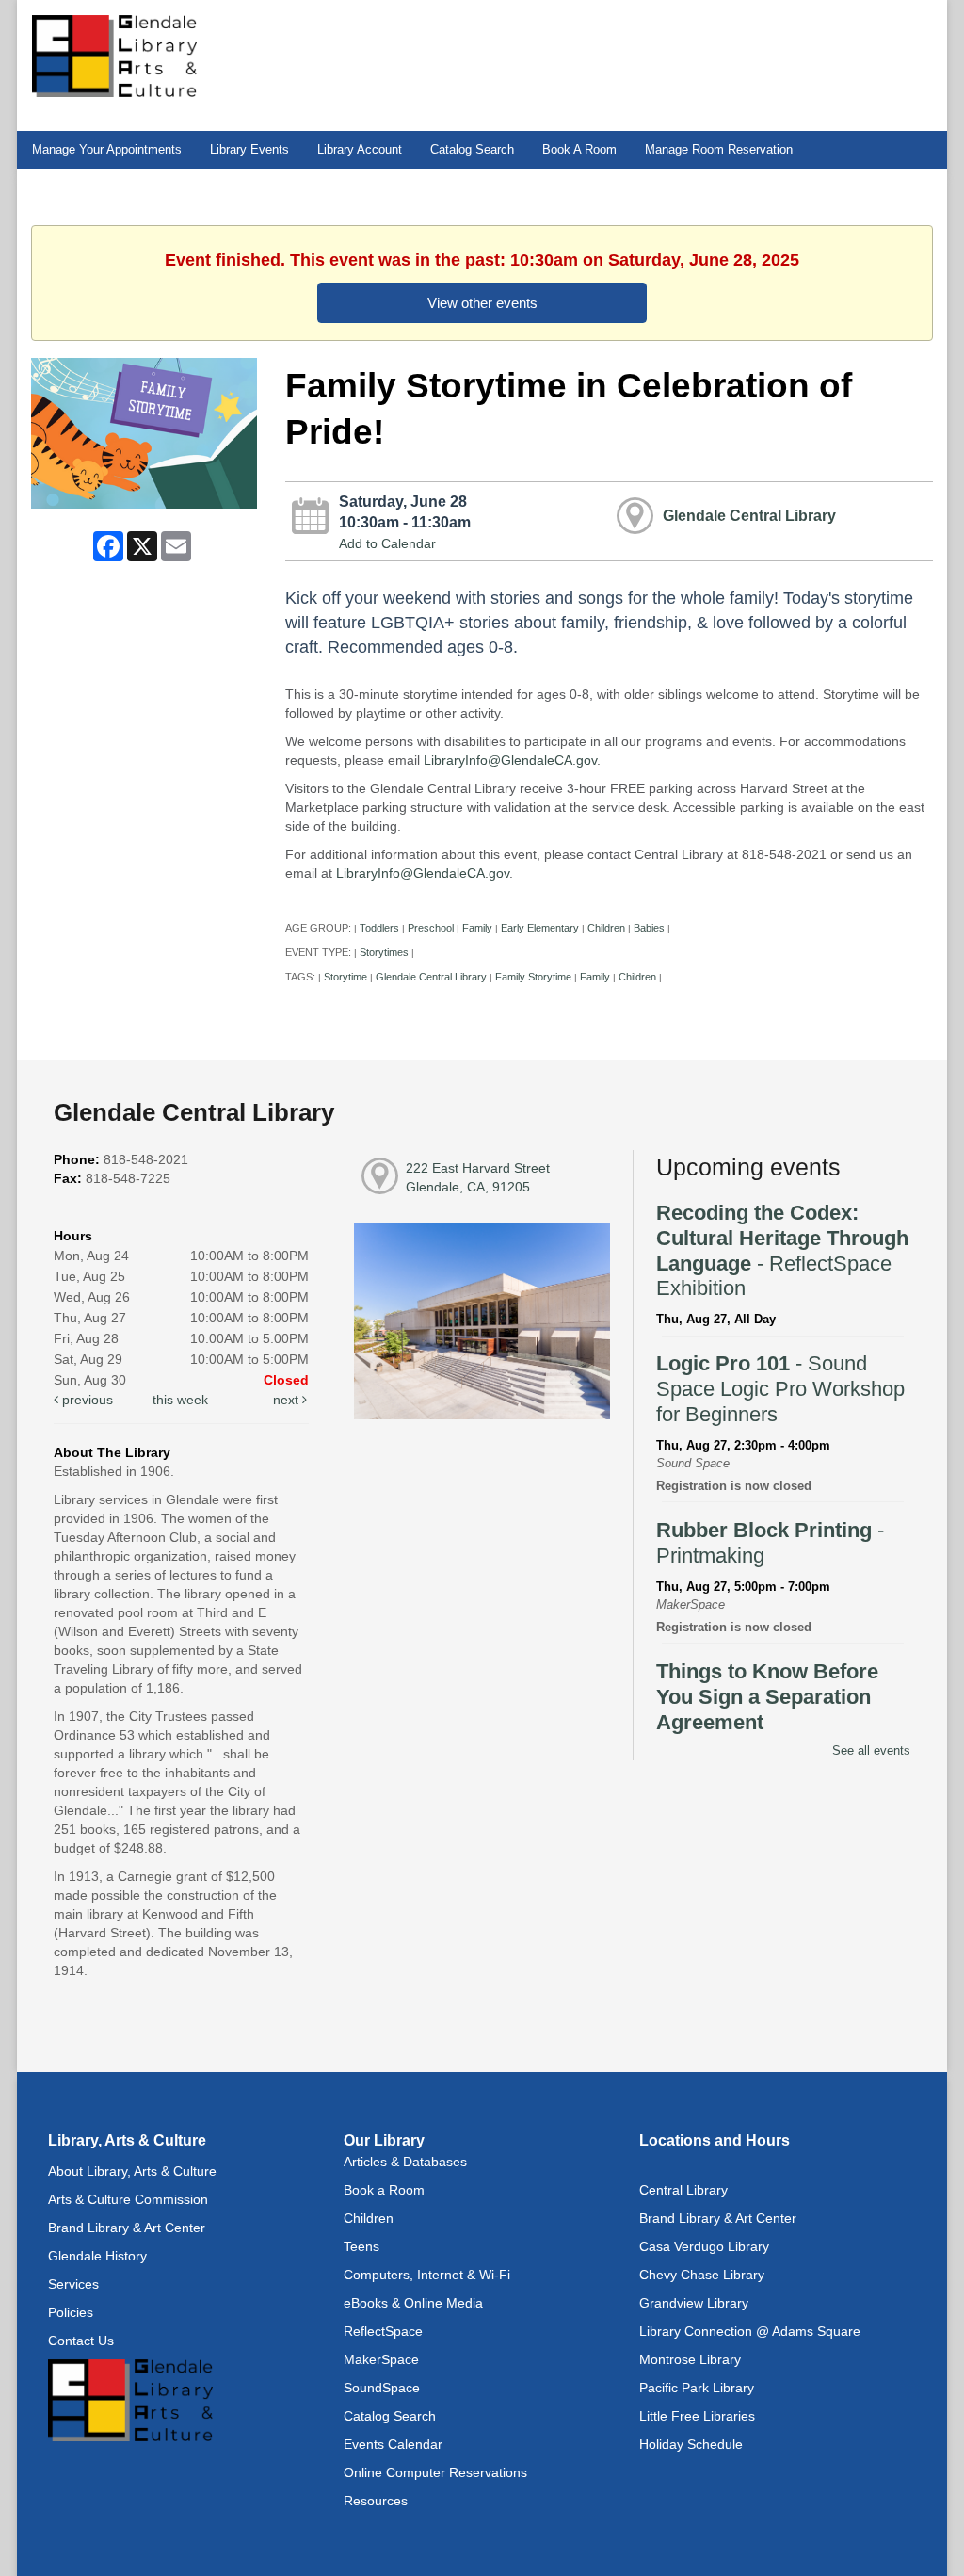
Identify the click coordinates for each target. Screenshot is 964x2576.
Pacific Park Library (697, 2388)
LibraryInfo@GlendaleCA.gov (510, 760)
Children (606, 928)
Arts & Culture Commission (128, 2199)
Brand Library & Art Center (127, 2228)
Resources (376, 2501)
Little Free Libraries (697, 2416)
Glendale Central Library (749, 515)
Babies (649, 928)
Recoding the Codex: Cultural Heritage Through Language (782, 1250)
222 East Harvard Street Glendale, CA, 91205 (478, 1177)
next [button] (288, 1400)
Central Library (683, 2190)
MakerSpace (381, 2359)
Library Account (360, 150)
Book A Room (579, 150)
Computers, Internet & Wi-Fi (427, 2275)
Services (73, 2284)
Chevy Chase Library (702, 2275)
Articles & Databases (405, 2162)
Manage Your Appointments (107, 150)
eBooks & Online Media (413, 2303)
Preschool (431, 928)
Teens (361, 2246)
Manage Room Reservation (719, 150)
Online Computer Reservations (435, 2472)
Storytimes (384, 952)
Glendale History (97, 2256)
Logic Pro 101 (780, 1389)
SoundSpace (382, 2388)
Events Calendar (393, 2444)
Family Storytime (533, 977)
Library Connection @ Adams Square (750, 2331)
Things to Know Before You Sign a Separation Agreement (767, 1697)
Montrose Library (690, 2359)
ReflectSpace (383, 2331)
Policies (71, 2312)
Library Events (249, 150)
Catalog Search (472, 150)
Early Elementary (540, 928)
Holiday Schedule (691, 2444)
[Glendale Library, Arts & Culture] (114, 55)
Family (477, 928)
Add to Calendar (387, 543)
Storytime (345, 977)
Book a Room (384, 2190)
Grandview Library (694, 2303)
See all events (871, 1750)
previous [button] (86, 1400)
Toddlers (379, 928)
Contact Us (81, 2341)
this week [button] (180, 1400)
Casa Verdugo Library (704, 2246)
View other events (482, 303)
